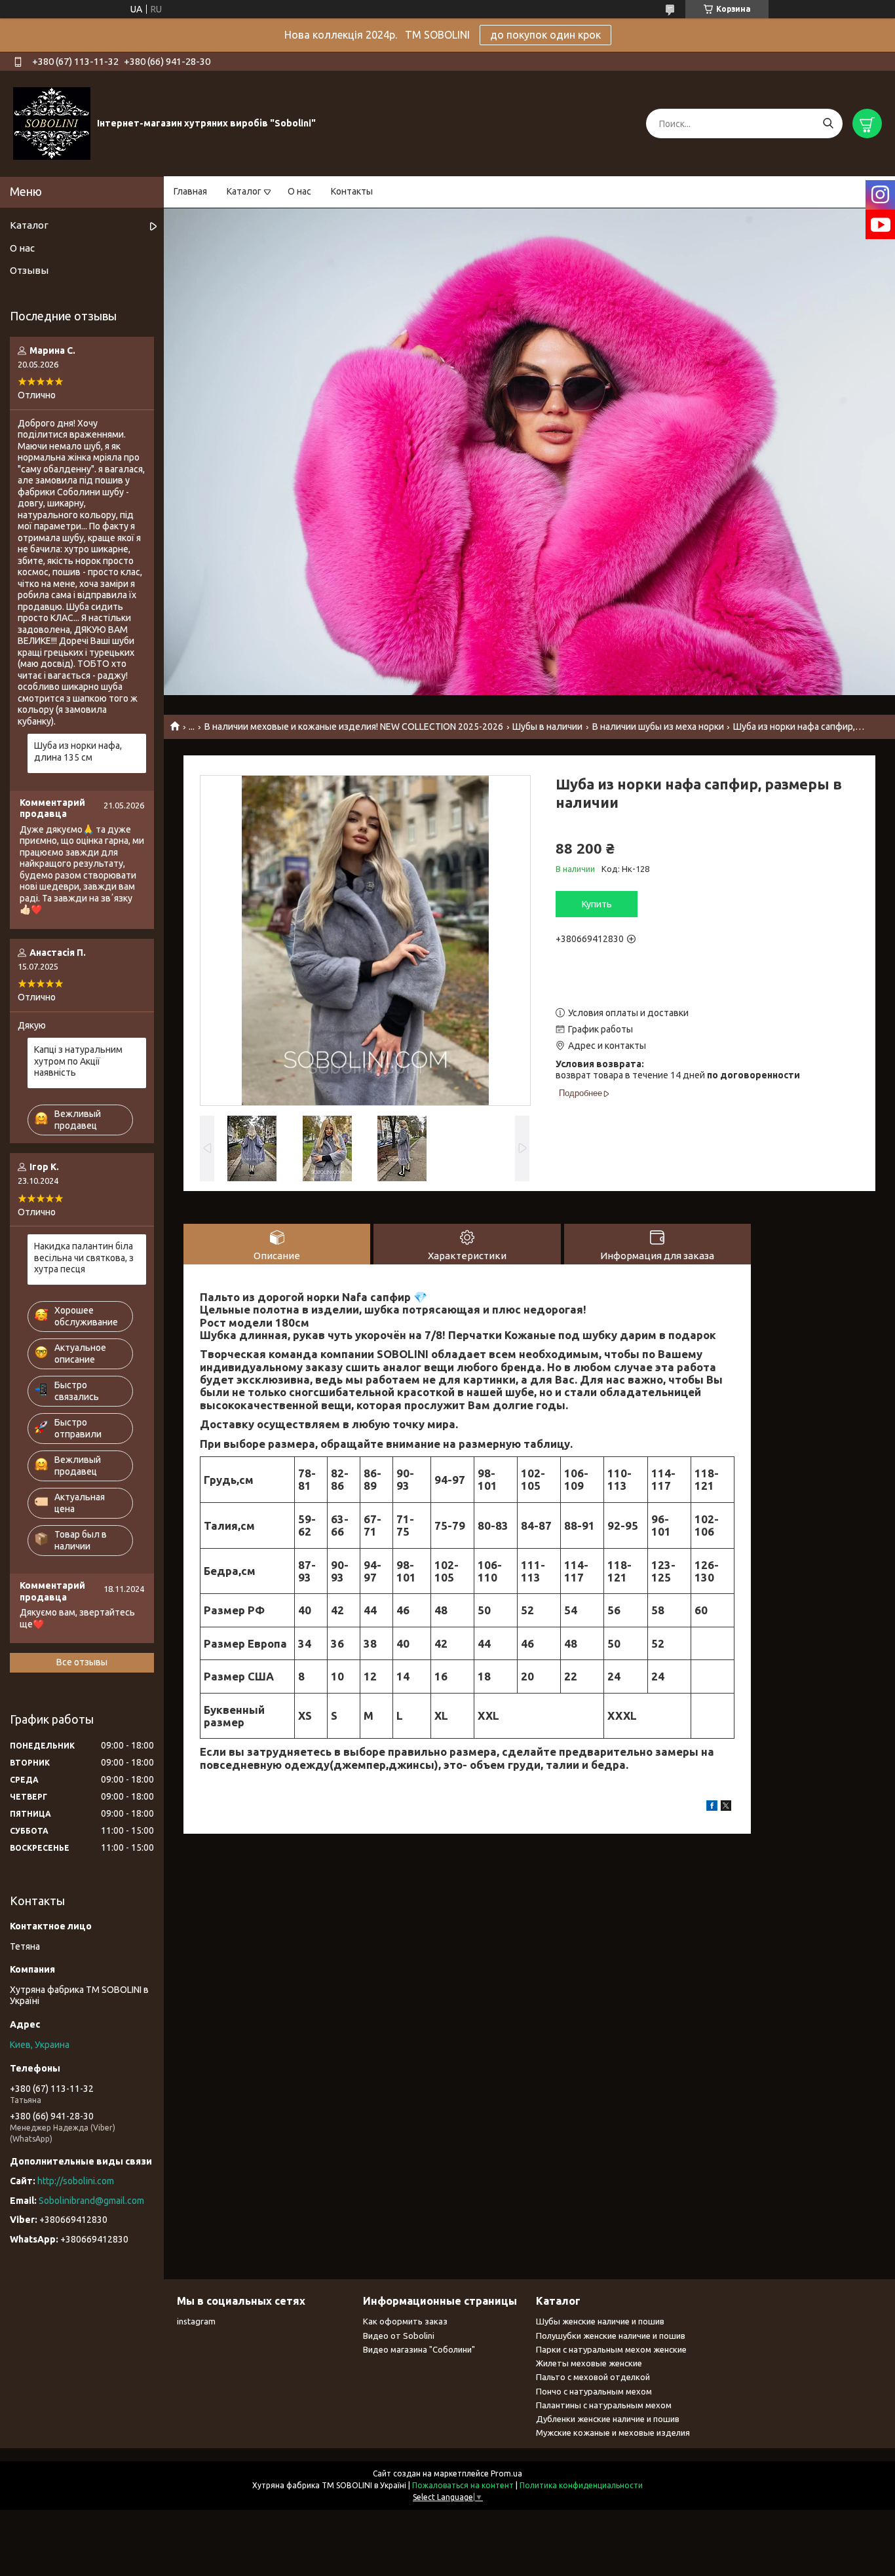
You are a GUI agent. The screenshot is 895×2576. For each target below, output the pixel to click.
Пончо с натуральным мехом (594, 2391)
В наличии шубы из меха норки (658, 727)
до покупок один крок (545, 35)
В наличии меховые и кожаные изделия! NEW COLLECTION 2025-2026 (354, 727)
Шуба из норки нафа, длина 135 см (78, 751)
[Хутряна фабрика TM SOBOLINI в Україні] (52, 123)
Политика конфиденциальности (581, 2485)
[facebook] (712, 1808)
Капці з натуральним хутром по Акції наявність (78, 1061)
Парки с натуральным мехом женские (611, 2349)
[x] (726, 1808)
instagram (196, 2321)
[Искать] (828, 123)
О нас (299, 191)
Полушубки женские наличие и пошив (611, 2336)
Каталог (244, 191)
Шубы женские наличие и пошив (600, 2321)
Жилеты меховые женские (589, 2363)
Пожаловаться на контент (463, 2485)
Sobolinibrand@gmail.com (91, 2201)
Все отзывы (82, 1662)
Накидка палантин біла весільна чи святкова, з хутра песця (84, 1258)
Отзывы (29, 270)
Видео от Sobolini (399, 2336)
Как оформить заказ (405, 2321)
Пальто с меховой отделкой (593, 2377)
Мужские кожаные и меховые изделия (613, 2433)
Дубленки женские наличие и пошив (608, 2419)
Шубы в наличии (547, 727)
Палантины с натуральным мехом (604, 2405)
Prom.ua (506, 2473)
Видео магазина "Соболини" (419, 2349)
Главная (190, 191)
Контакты (352, 191)
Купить (597, 904)
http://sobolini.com (76, 2181)
